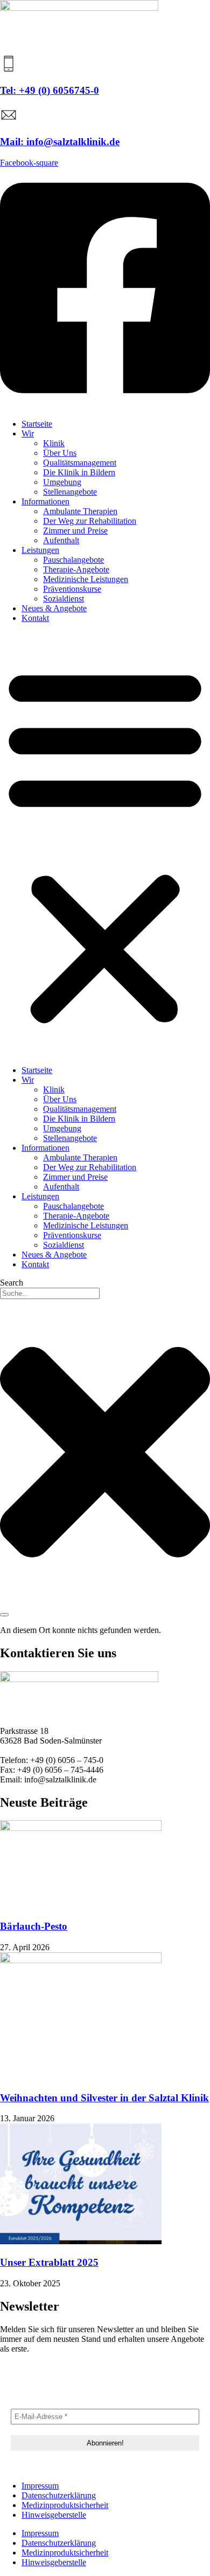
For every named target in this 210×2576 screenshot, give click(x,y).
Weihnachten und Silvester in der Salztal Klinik (104, 2098)
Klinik (54, 443)
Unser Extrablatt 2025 (49, 2262)
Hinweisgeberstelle (54, 2515)
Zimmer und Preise (75, 531)
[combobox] (50, 1293)
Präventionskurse (72, 589)
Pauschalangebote (73, 560)
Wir (28, 433)
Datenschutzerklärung (59, 2495)
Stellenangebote (70, 492)
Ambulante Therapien (80, 511)
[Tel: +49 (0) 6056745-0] (9, 69)
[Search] (4, 1615)
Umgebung (62, 482)
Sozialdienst (64, 599)
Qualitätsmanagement (80, 463)
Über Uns (60, 453)
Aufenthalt (61, 540)
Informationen (45, 501)
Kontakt (35, 618)
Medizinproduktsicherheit (65, 2505)
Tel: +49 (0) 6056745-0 (50, 90)
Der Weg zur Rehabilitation (90, 521)
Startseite (37, 424)
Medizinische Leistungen (86, 579)
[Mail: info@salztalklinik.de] (9, 121)
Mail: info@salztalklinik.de (60, 142)
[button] (105, 844)
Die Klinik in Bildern (79, 472)
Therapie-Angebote (76, 569)
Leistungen (40, 550)
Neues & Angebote (54, 608)
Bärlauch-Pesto (34, 1926)
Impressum (40, 2486)
